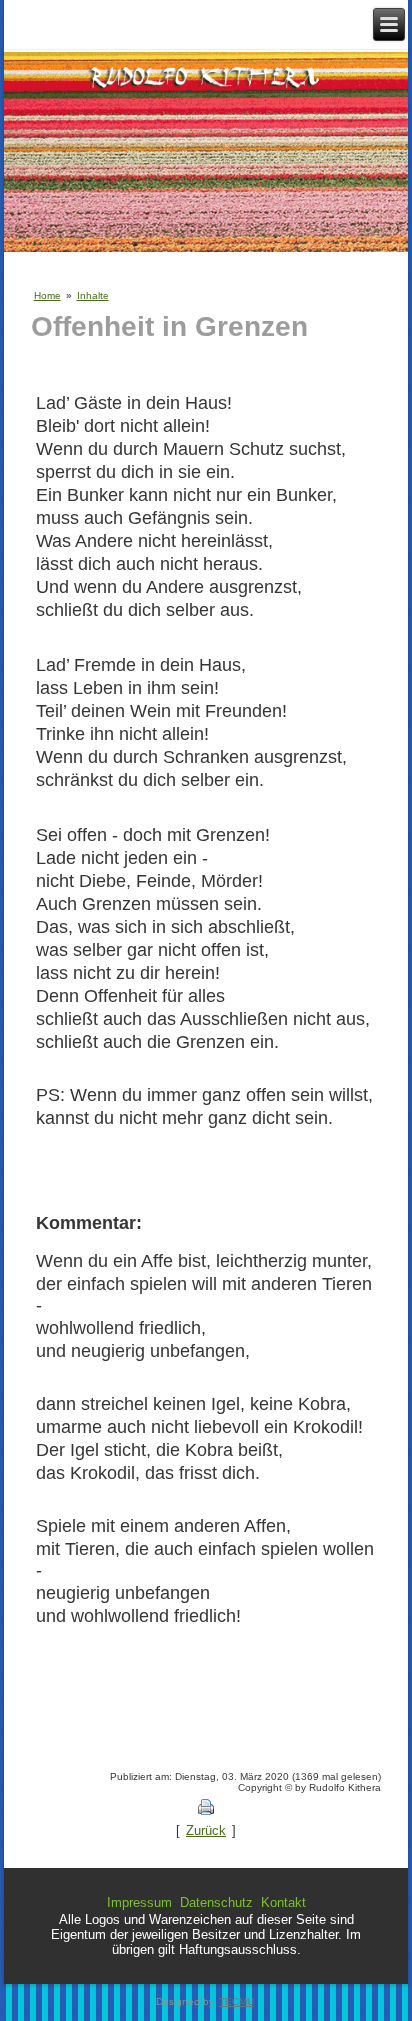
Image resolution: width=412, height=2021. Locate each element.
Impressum (139, 1902)
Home (47, 295)
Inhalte (93, 295)
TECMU (236, 2001)
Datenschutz (216, 1902)
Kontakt (283, 1902)
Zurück (206, 1830)
